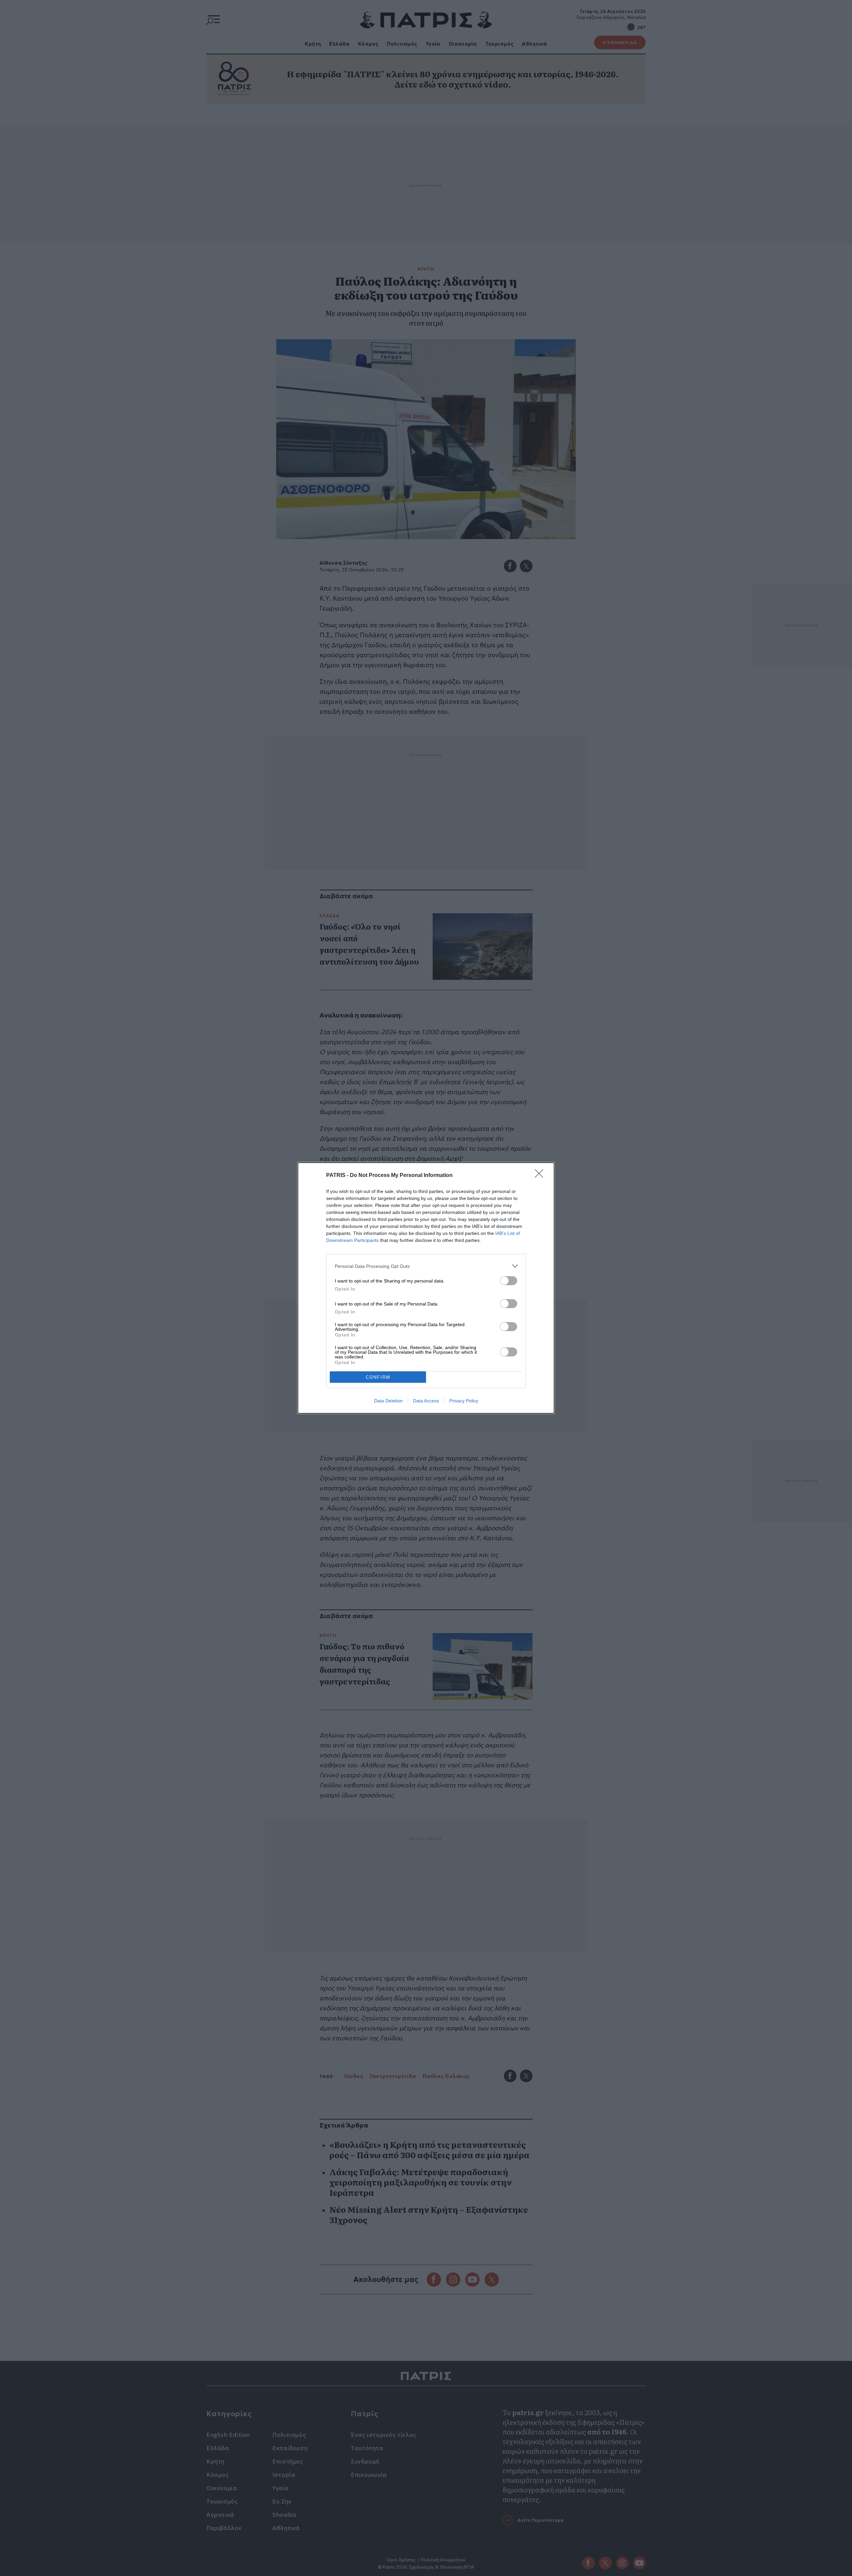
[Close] (541, 1176)
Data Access (426, 1401)
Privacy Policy (464, 1401)
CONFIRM (378, 1377)
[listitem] (426, 1266)
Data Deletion (388, 1401)
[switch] (509, 1281)
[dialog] (426, 1288)
